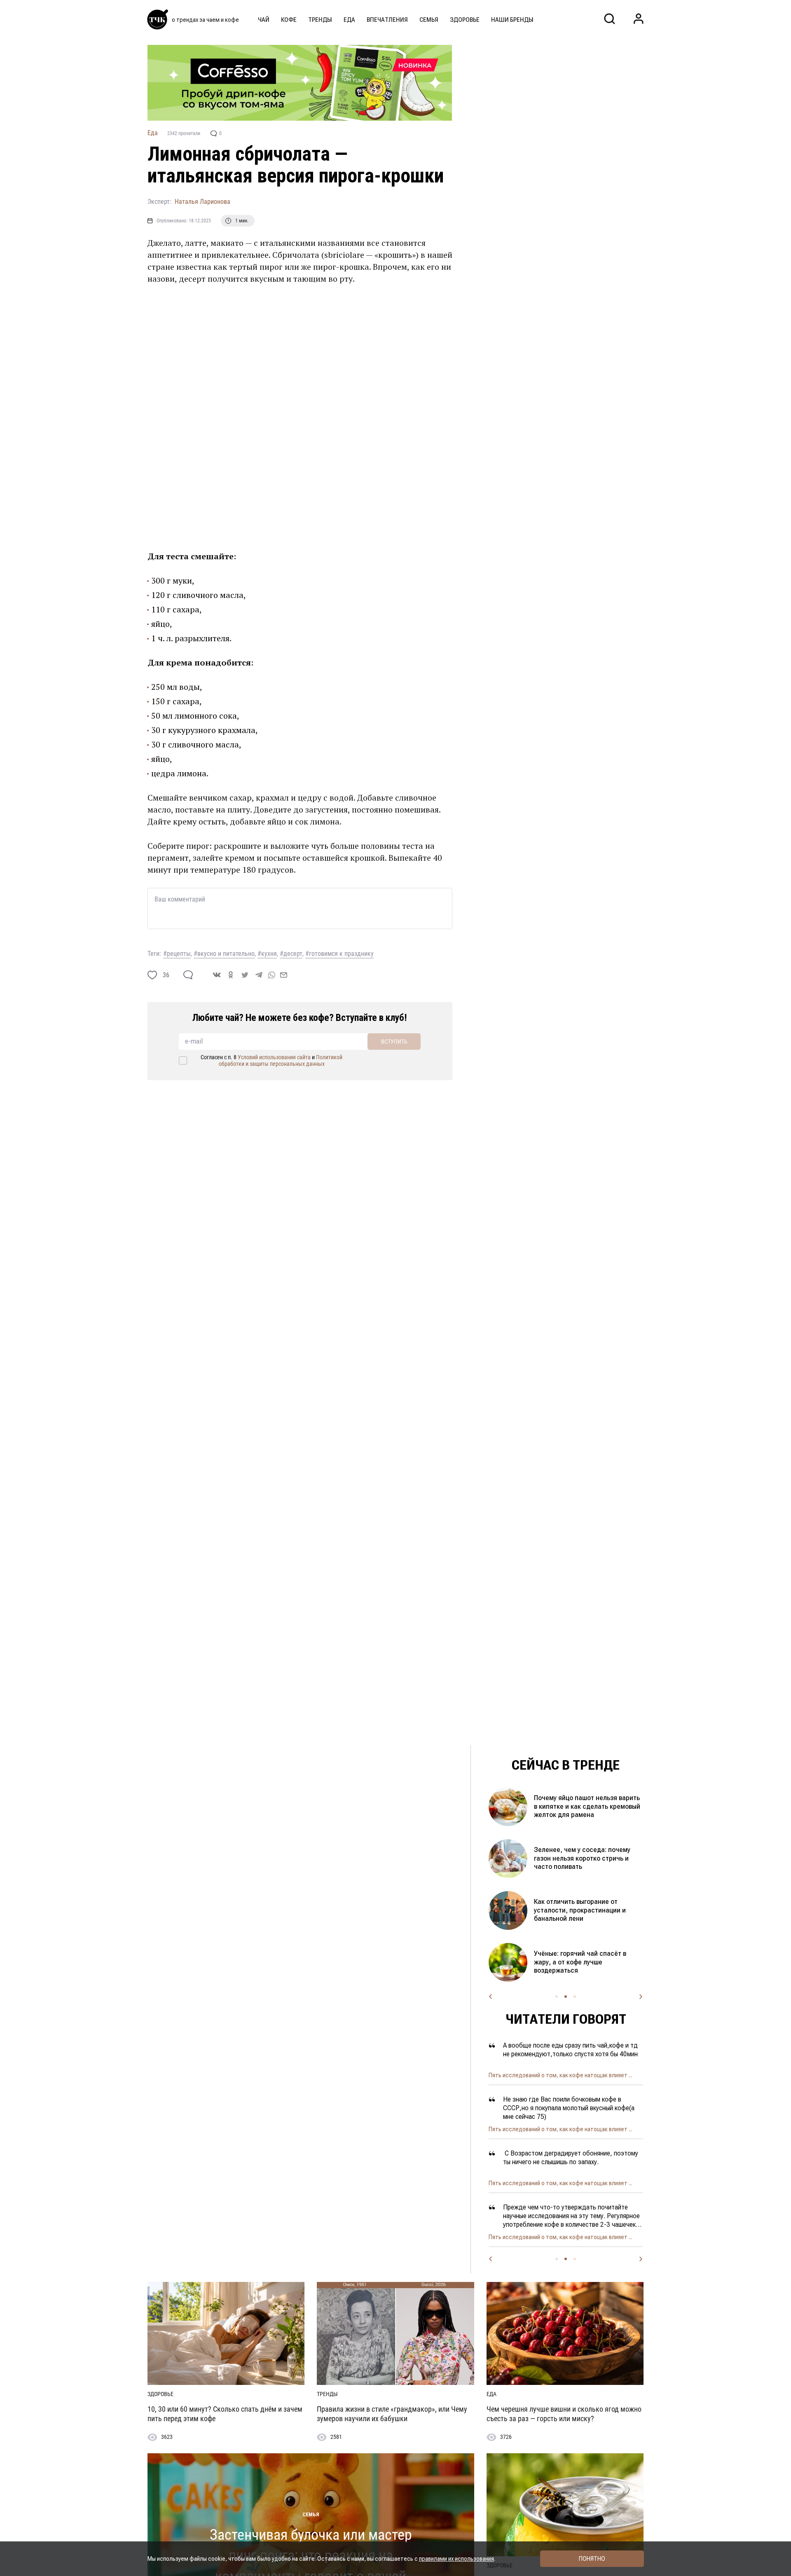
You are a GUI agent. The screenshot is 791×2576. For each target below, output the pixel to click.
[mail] (284, 975)
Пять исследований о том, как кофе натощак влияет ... (560, 2075)
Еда (349, 20)
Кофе (289, 20)
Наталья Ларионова (202, 202)
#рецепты (177, 954)
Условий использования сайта (274, 1057)
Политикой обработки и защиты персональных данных (281, 1060)
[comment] (188, 975)
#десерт (291, 954)
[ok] (231, 975)
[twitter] (245, 975)
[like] (152, 975)
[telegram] (259, 975)
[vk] (217, 975)
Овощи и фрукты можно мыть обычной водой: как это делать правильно (582, 1858)
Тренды (320, 20)
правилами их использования (456, 2559)
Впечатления (387, 20)
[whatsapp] (272, 975)
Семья (429, 20)
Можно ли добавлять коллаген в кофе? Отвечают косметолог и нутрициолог (583, 1962)
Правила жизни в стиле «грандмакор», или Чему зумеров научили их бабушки (392, 2414)
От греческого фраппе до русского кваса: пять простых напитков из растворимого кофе (587, 1910)
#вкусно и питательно (224, 954)
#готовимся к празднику (339, 954)
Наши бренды (512, 20)
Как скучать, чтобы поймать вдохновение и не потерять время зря (586, 1806)
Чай (264, 20)
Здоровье (465, 20)
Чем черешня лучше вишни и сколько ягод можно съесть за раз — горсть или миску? (564, 2414)
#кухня (267, 954)
